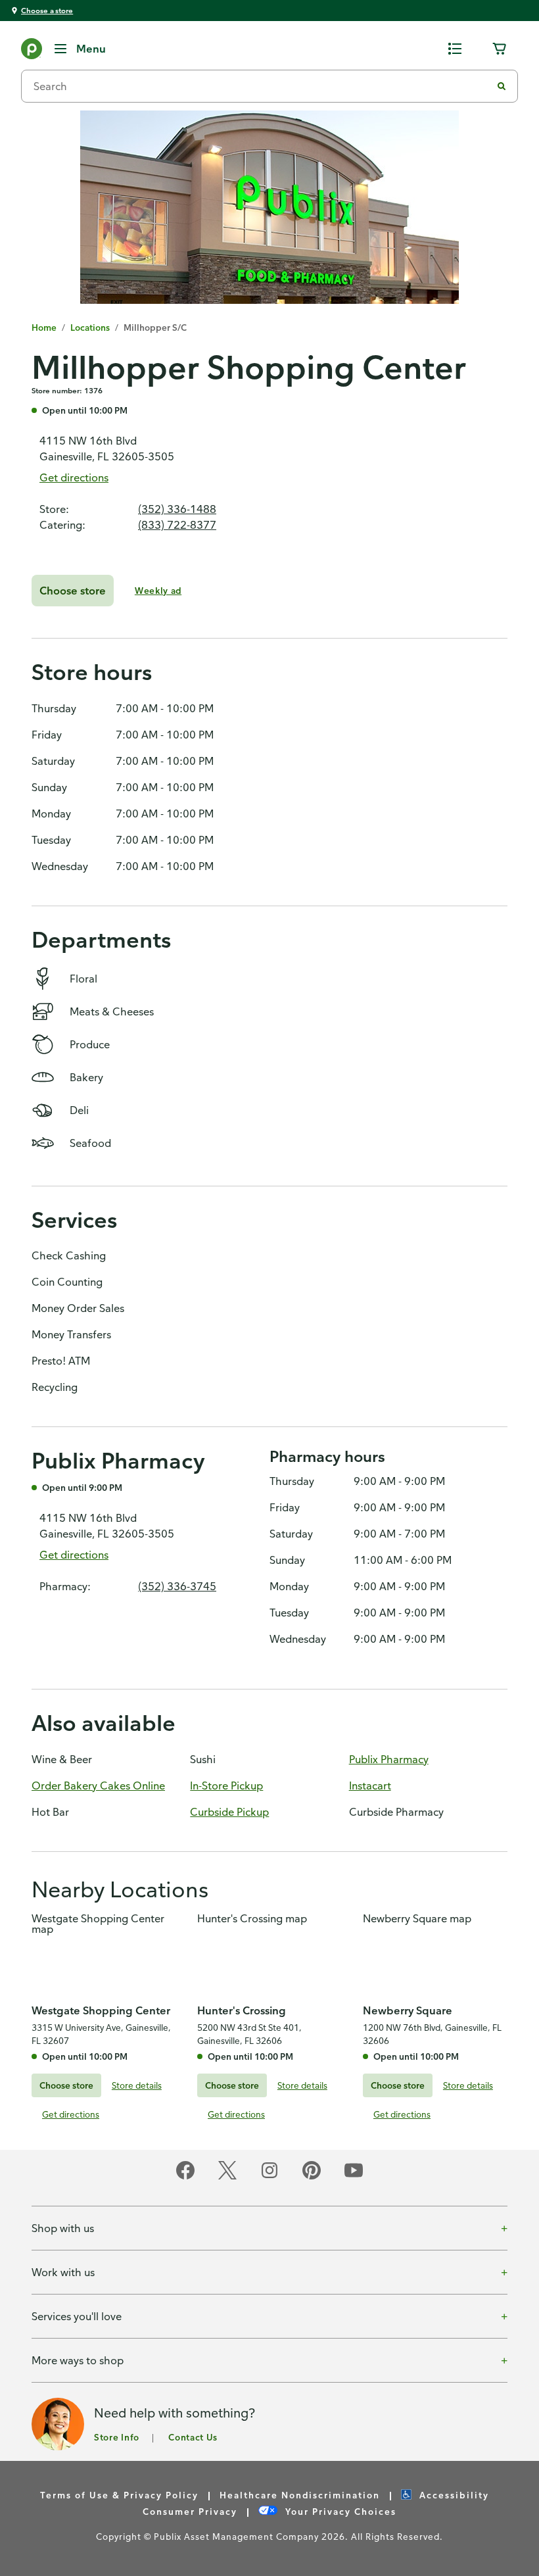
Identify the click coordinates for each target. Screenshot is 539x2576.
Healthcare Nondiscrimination (300, 2495)
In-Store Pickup (226, 1786)
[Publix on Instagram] (269, 2177)
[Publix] (32, 51)
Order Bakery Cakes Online (98, 1786)
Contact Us (193, 2437)
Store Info (117, 2437)
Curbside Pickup (229, 1812)
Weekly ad (158, 590)
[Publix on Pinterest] (312, 2177)
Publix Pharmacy (389, 1759)
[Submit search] (502, 86)
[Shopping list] (455, 49)
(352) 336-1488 (177, 509)
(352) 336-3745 (177, 1586)
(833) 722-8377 (177, 525)
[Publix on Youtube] (354, 2177)
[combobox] (262, 86)
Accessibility (454, 2495)
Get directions (74, 477)
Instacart (370, 1786)
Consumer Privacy (190, 2511)
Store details (137, 2085)
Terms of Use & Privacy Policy (119, 2495)
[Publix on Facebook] (185, 2177)
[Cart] (500, 49)
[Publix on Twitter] (227, 2177)
